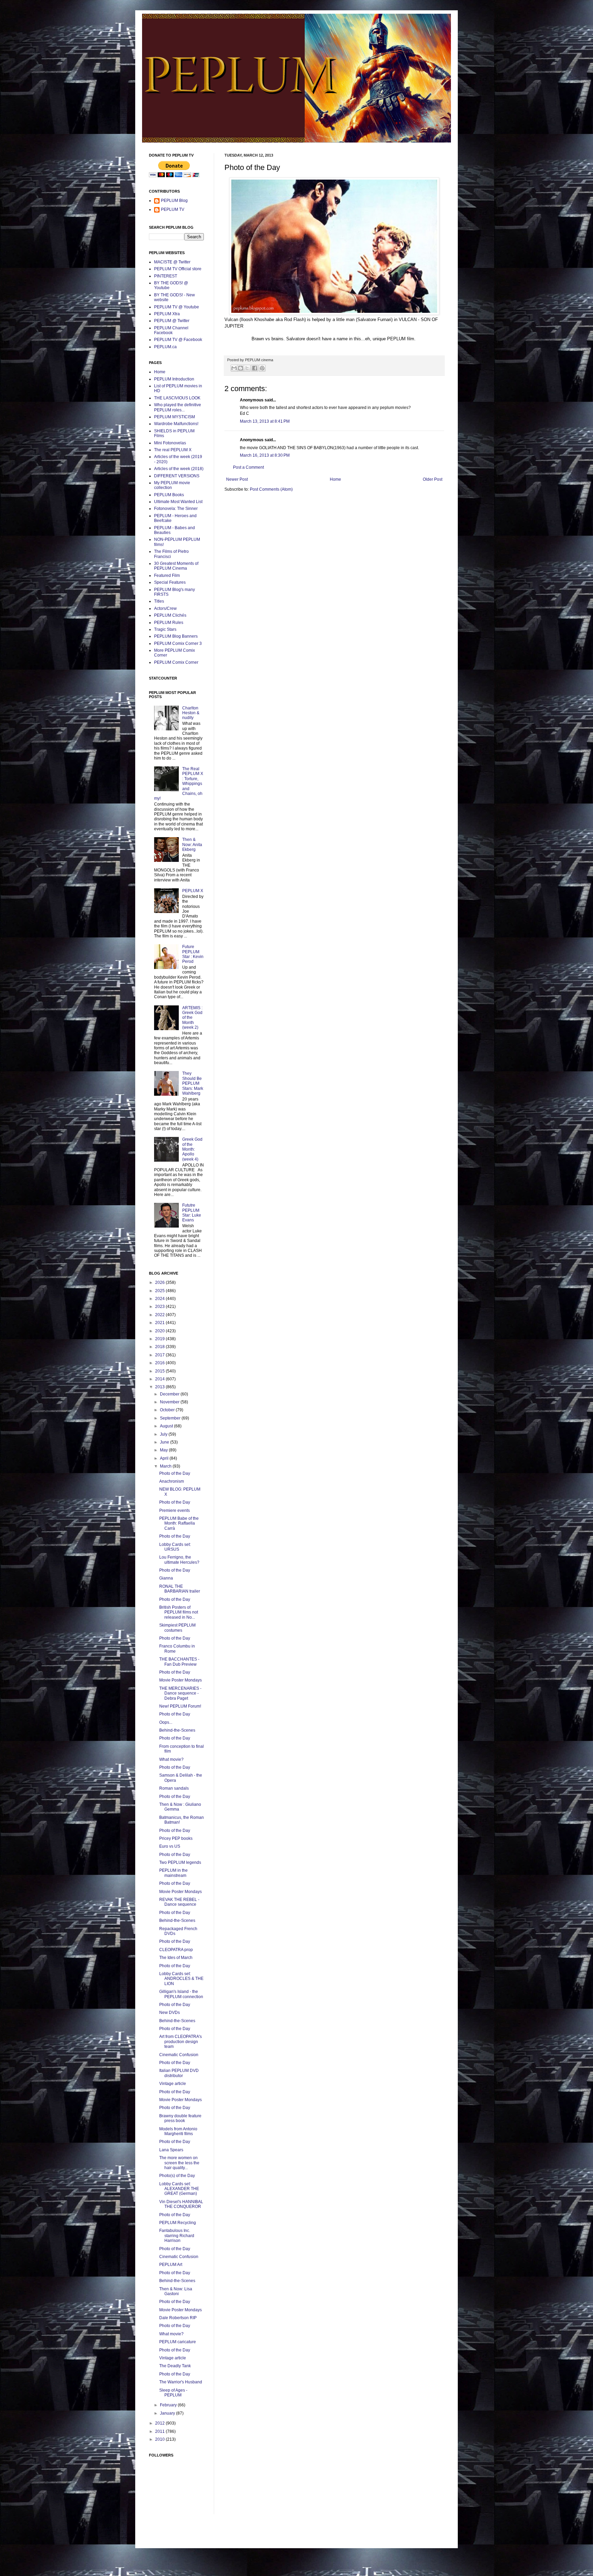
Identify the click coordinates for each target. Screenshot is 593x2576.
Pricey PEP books (176, 1838)
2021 (160, 1323)
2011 (160, 2431)
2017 (160, 1355)
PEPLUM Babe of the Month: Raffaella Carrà (179, 1523)
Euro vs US (170, 1846)
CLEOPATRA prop (176, 1950)
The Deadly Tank (175, 2366)
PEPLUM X (193, 891)
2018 (160, 1347)
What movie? (171, 1759)
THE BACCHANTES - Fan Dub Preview (179, 1662)
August (167, 1426)
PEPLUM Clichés (170, 615)
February (169, 2405)
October (168, 1410)
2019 (160, 1339)
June (165, 1442)
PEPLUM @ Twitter (172, 321)
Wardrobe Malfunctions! (176, 424)
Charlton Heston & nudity (191, 713)
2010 (160, 2439)
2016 (160, 1363)
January (168, 2413)
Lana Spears (171, 2150)
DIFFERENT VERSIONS (177, 476)
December (170, 1394)
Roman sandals (174, 1788)
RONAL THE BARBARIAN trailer (180, 1589)
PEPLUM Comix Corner (176, 662)
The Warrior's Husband (181, 2382)
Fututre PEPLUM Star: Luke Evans (192, 1213)
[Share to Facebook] (255, 368)
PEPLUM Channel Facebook (171, 330)
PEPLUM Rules (169, 623)
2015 (160, 1371)
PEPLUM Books (169, 495)
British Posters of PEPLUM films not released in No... (179, 1612)
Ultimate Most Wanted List (178, 502)
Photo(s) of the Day (177, 2176)
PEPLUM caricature (178, 2342)
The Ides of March (176, 1958)
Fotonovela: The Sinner (176, 509)
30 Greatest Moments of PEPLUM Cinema (176, 566)
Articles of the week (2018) (179, 469)
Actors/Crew (165, 608)
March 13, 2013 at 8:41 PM (265, 421)
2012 (160, 2423)
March (166, 1466)
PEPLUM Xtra (167, 314)
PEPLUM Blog (174, 201)
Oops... (166, 1722)
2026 (160, 1283)
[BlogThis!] (241, 368)
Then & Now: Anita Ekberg (192, 845)
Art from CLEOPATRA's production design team (181, 2042)
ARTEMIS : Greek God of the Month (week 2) (192, 1018)
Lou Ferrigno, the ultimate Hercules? (179, 1560)
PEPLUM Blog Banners (176, 636)
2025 (160, 1291)
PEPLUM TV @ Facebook (178, 340)
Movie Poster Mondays (181, 1680)
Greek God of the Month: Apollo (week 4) (192, 1149)
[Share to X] (247, 368)
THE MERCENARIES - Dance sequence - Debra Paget (180, 1693)
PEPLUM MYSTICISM (175, 417)
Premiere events (175, 1511)
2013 (160, 1387)
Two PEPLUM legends (180, 1862)
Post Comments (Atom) (271, 489)
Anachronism (172, 1481)
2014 (160, 1379)
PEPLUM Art (171, 2265)
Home (335, 479)
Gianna (166, 1578)
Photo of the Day (175, 1473)
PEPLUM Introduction (174, 379)
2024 (160, 1299)
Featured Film (167, 575)
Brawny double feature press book (180, 2118)
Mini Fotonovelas (170, 443)
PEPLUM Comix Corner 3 (178, 643)
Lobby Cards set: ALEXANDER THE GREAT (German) (179, 2189)
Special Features (170, 582)
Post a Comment (248, 467)
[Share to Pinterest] (262, 368)
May (164, 1450)
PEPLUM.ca (165, 347)
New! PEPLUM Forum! (180, 1706)
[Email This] (234, 368)
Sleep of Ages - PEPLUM (173, 2393)
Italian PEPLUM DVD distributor (179, 2073)
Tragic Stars (165, 629)
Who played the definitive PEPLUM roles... (178, 407)
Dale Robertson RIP (178, 2318)
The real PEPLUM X (173, 450)
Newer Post (237, 479)
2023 (160, 1307)
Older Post (433, 479)
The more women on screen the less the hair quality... (179, 2163)
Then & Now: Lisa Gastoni (176, 2291)
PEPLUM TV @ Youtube (177, 307)
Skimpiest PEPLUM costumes (177, 1628)
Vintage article (173, 2084)
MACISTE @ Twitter (172, 262)
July (164, 1434)
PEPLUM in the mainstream (173, 1873)
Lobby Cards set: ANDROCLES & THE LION (181, 1979)
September (171, 1418)
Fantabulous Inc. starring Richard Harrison (177, 2236)
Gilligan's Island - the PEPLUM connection (181, 1994)
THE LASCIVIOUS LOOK (177, 398)
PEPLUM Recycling (178, 2223)
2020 (160, 1331)
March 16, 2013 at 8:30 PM (265, 455)
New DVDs (170, 2013)
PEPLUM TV (173, 209)
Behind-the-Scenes (177, 1730)
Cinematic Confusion (179, 2055)
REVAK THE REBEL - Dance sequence (179, 1902)
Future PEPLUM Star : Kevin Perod (193, 954)
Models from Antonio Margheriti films (178, 2131)
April (165, 1458)
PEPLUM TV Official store (178, 269)
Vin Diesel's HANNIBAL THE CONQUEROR (181, 2204)
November (170, 1402)
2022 (160, 1315)
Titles (159, 601)
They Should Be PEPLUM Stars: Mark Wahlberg (193, 1083)
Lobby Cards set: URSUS (175, 1547)
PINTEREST (166, 276)
